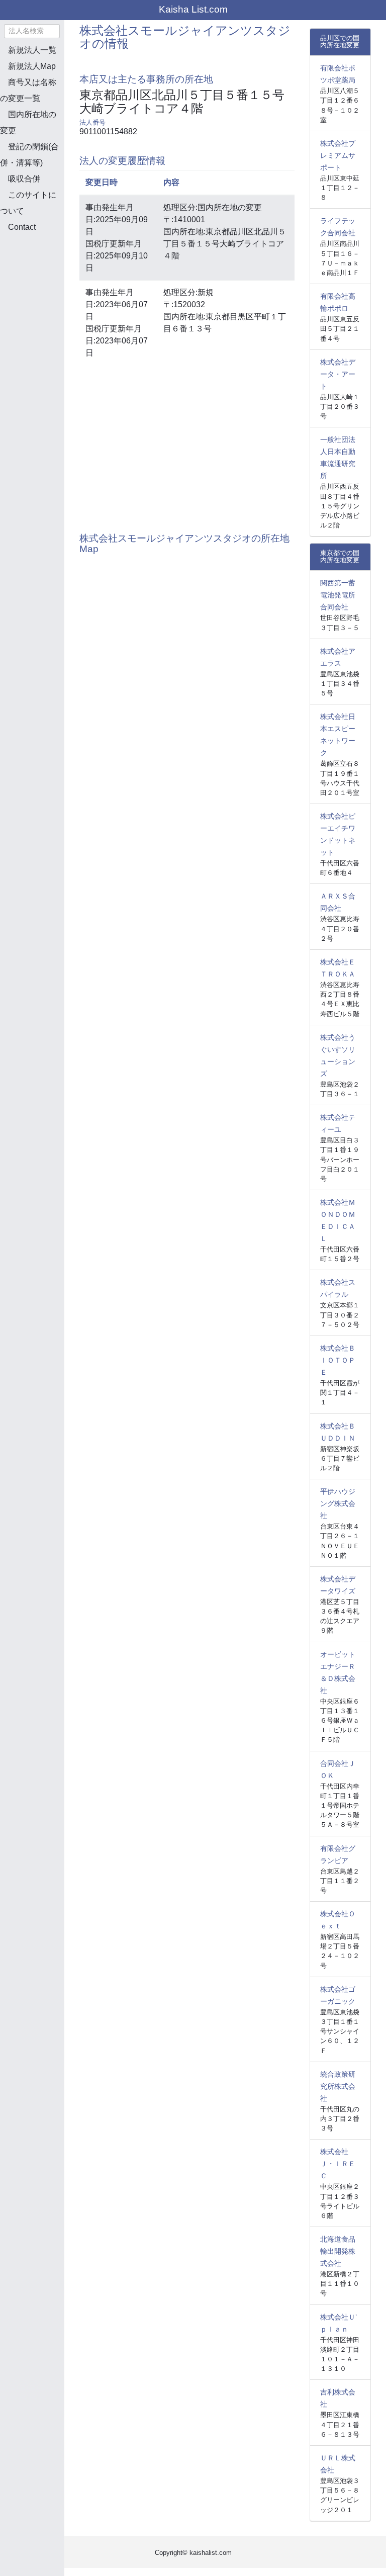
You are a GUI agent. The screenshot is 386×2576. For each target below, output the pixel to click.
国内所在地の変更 (28, 122)
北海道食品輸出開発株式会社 (338, 2251)
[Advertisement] (50, 294)
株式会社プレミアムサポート (338, 155)
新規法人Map (32, 66)
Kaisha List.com (193, 9)
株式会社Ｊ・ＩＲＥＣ (338, 2164)
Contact (22, 227)
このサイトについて (28, 203)
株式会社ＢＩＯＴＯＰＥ (338, 1360)
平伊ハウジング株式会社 (338, 1503)
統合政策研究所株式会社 (338, 2086)
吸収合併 (24, 179)
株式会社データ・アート (338, 374)
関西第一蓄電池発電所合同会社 (338, 595)
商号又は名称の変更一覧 (28, 90)
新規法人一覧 (32, 50)
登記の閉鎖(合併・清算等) (29, 155)
